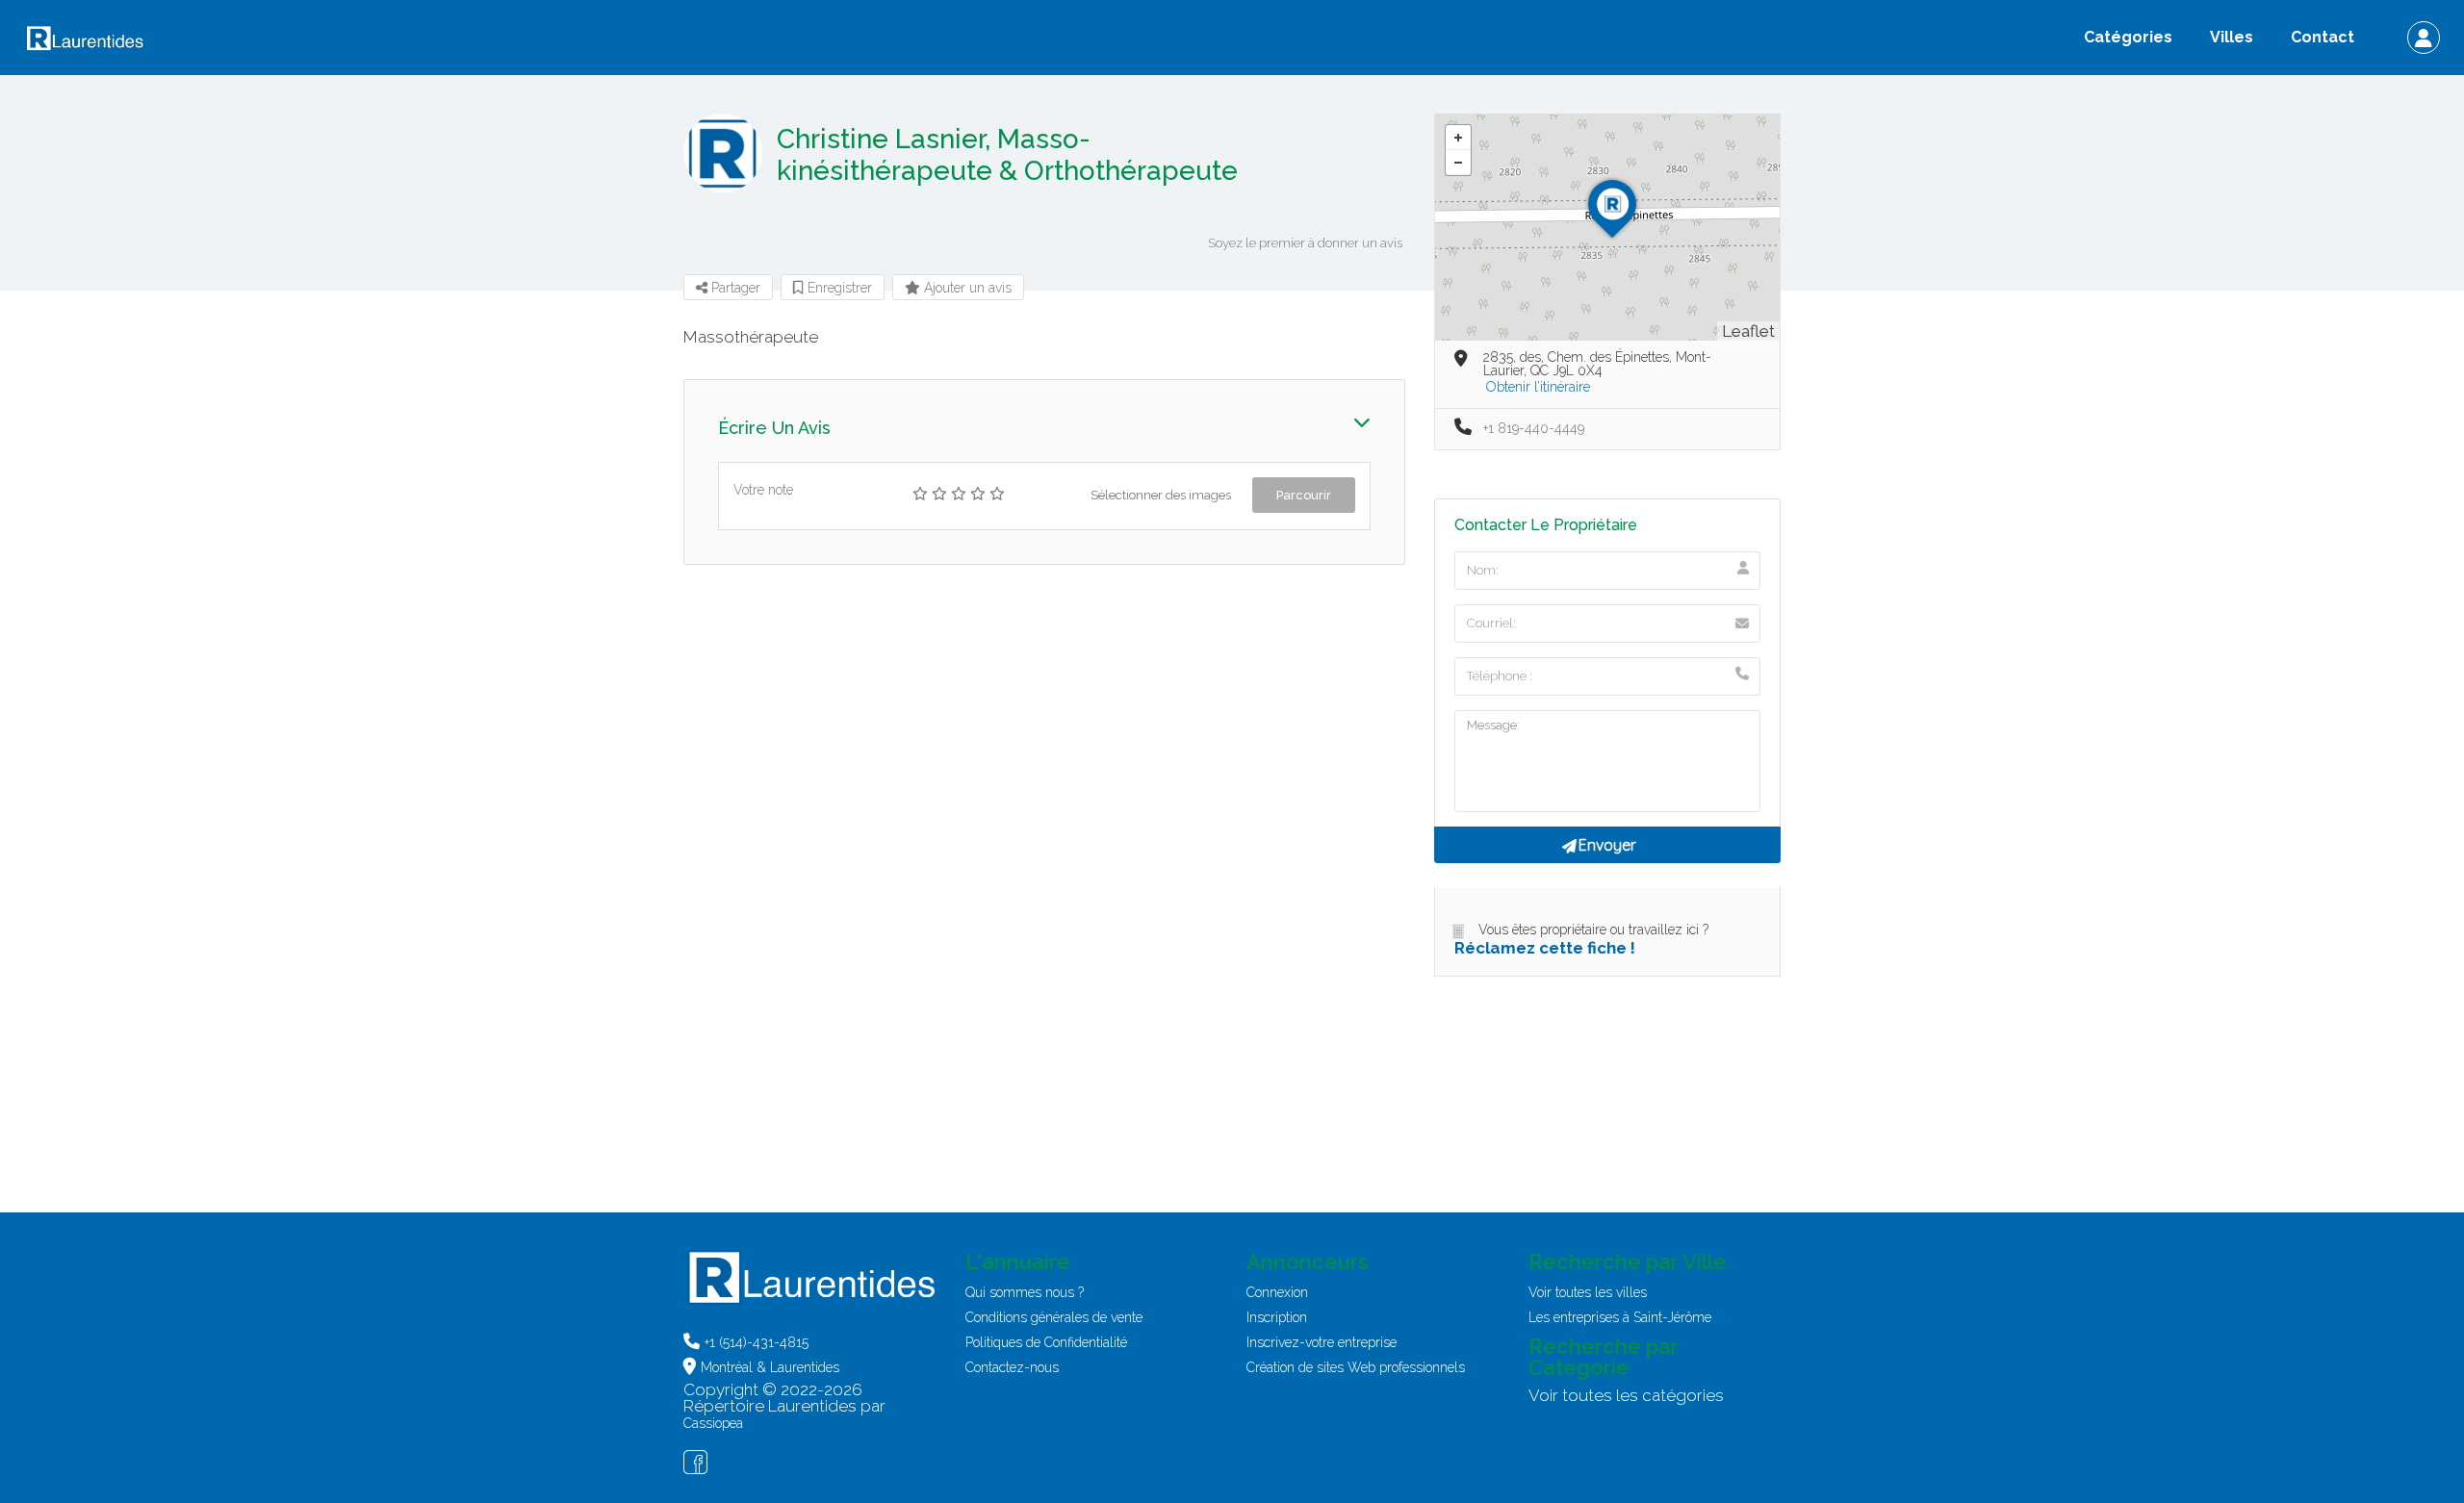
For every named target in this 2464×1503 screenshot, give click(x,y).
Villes (2232, 37)
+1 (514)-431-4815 (757, 1342)
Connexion (1277, 1292)
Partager (734, 288)
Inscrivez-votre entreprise (1322, 1342)
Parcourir (1304, 495)
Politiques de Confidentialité (1046, 1342)
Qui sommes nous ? (1025, 1292)
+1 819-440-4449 (1534, 428)
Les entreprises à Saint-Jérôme (1620, 1317)
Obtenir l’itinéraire (1538, 387)
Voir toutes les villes (1588, 1292)
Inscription (1277, 1317)
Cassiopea (713, 1423)
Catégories (2128, 37)
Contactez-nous (1012, 1367)
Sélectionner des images (1161, 495)
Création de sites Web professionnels (1356, 1367)
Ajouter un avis (966, 288)
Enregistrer (838, 288)
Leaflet (1748, 331)
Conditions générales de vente (1054, 1317)
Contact (2323, 37)
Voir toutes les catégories (1626, 1395)
